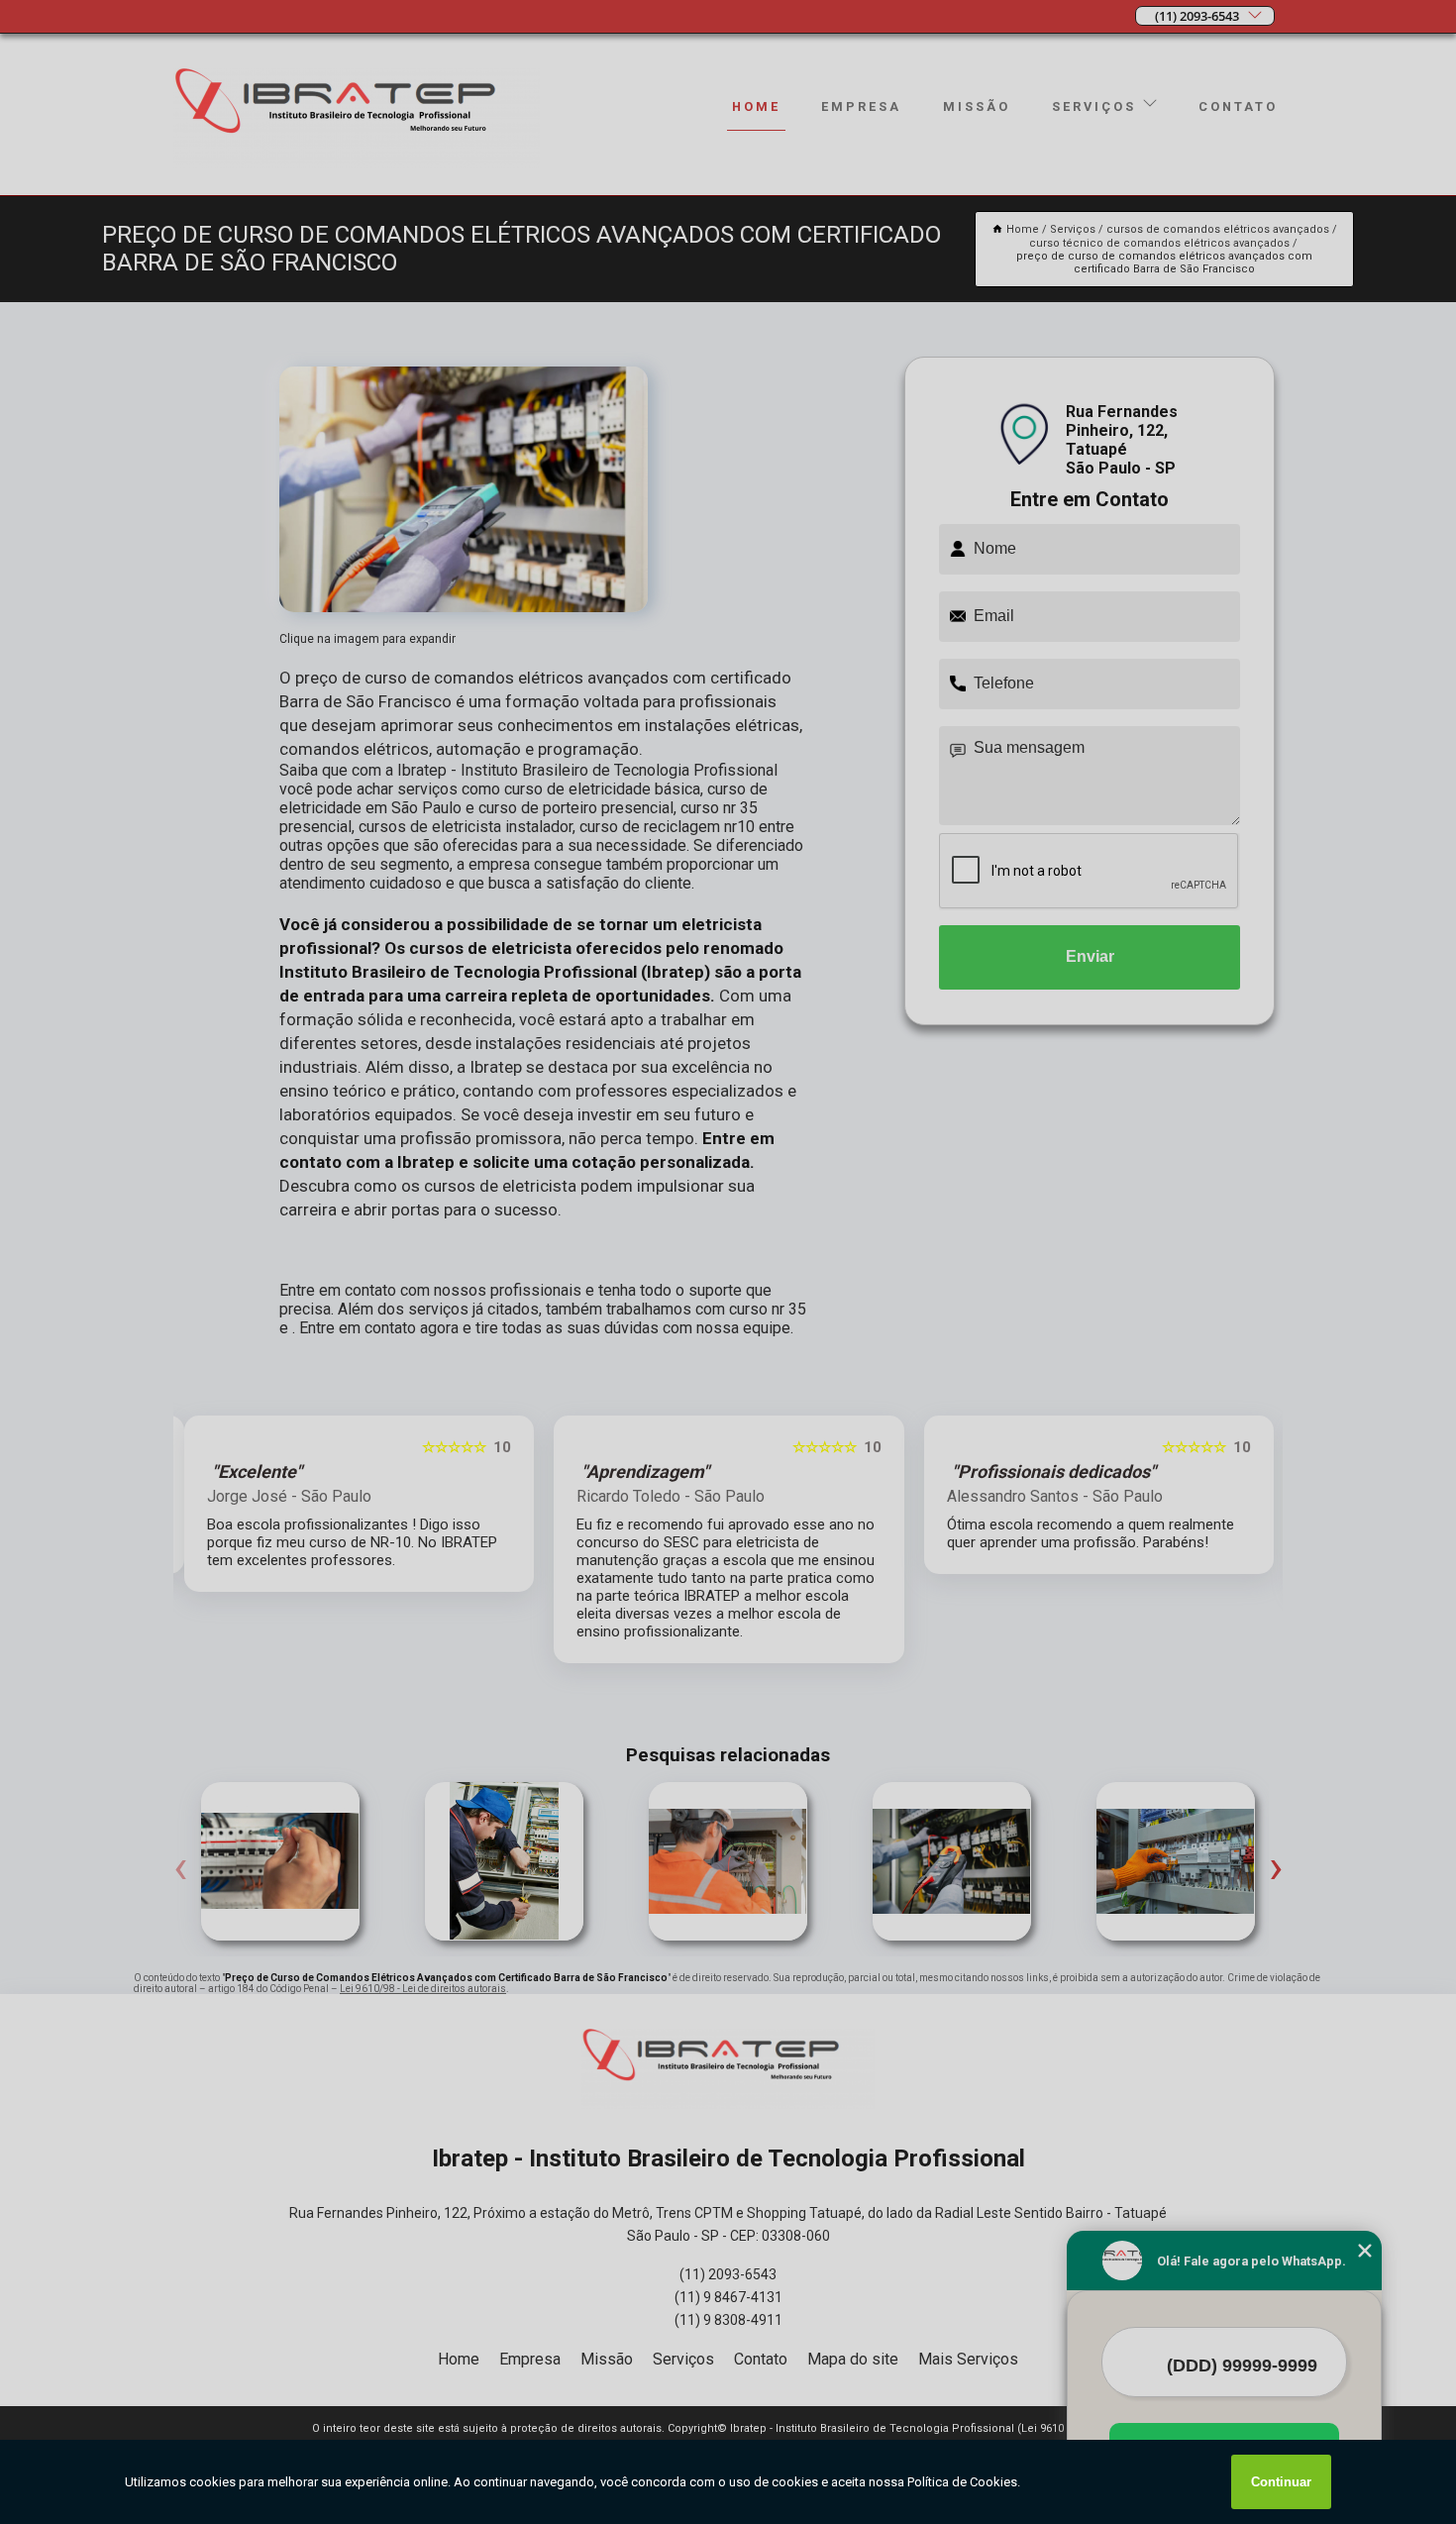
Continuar (1281, 2482)
